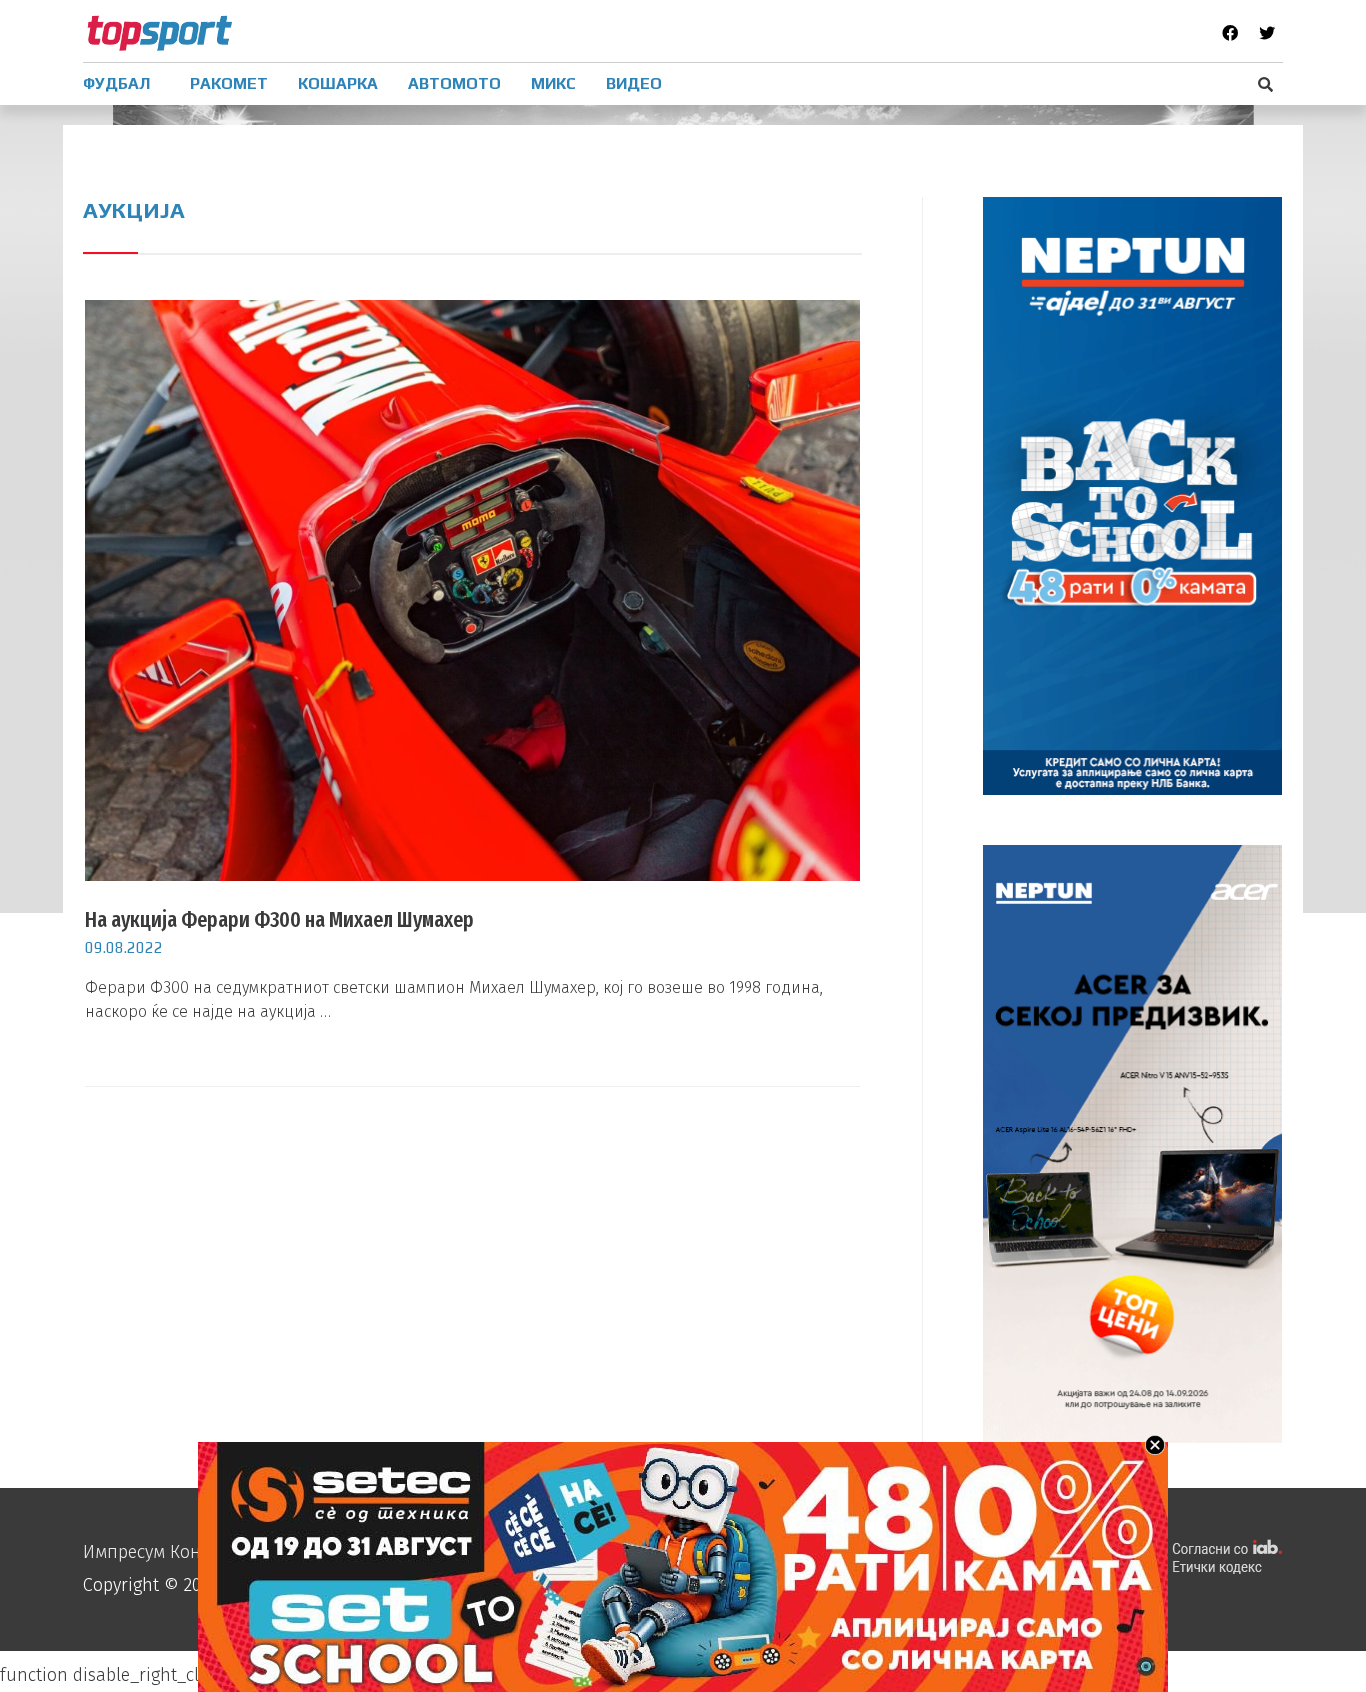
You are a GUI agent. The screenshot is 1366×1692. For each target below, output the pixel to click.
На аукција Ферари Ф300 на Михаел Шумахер (279, 919)
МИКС (553, 83)
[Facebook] (1230, 33)
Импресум (124, 1552)
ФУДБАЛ (116, 83)
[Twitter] (1267, 33)
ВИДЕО (634, 83)
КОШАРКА (338, 83)
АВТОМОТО (454, 83)
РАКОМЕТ (229, 83)
